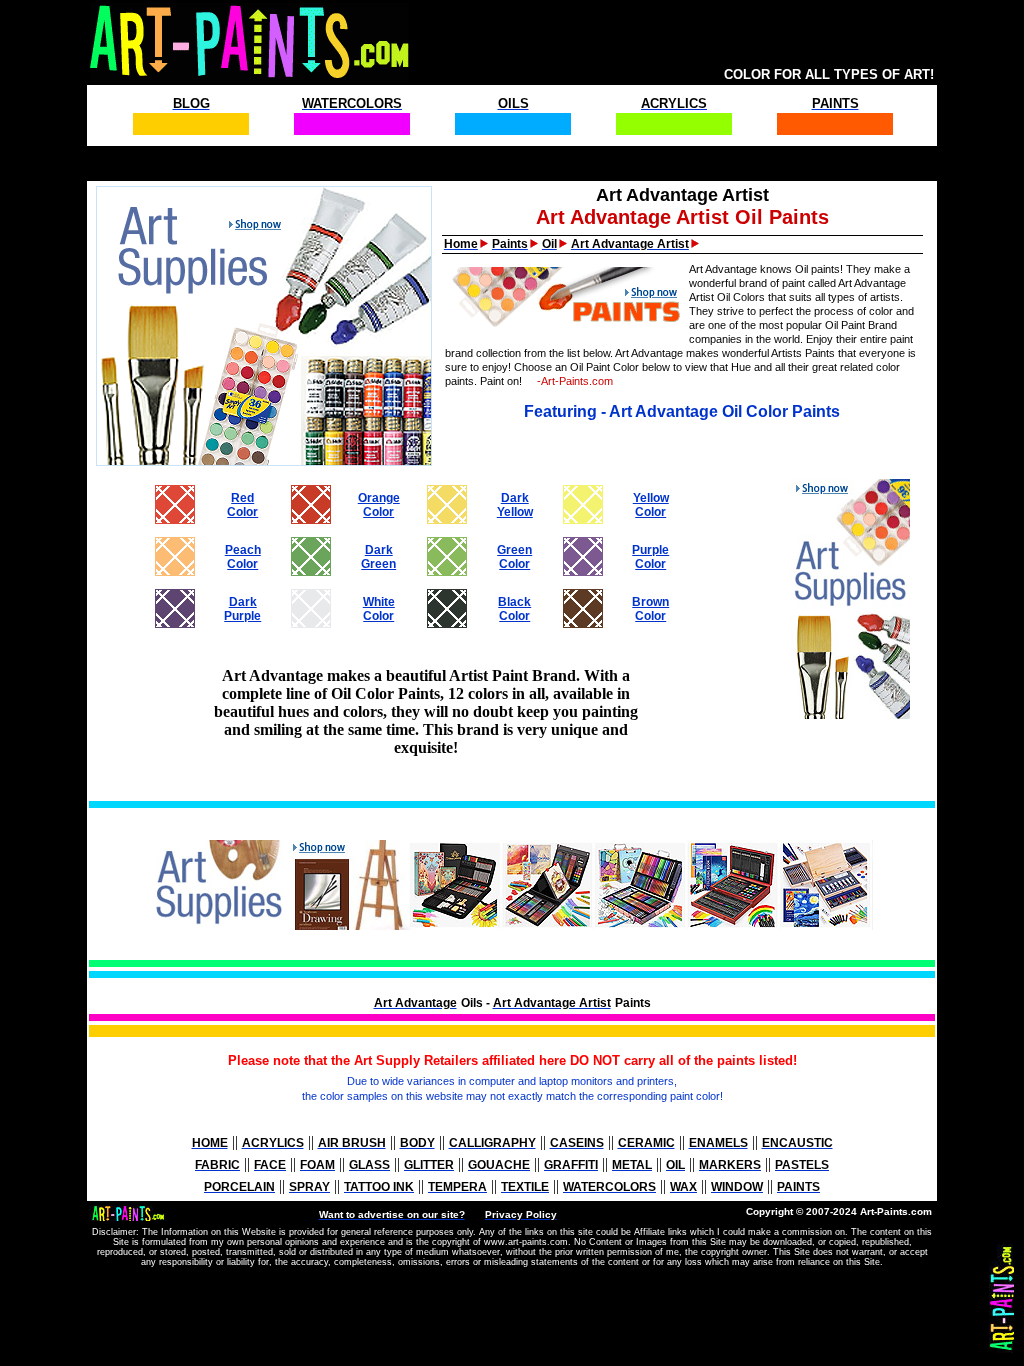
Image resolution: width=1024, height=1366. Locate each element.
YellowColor (651, 505)
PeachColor (243, 557)
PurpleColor (650, 557)
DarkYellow (515, 505)
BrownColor (650, 609)
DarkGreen (378, 557)
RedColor (242, 505)
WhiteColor (379, 609)
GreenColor (514, 557)
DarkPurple (242, 609)
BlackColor (514, 609)
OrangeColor (379, 505)
